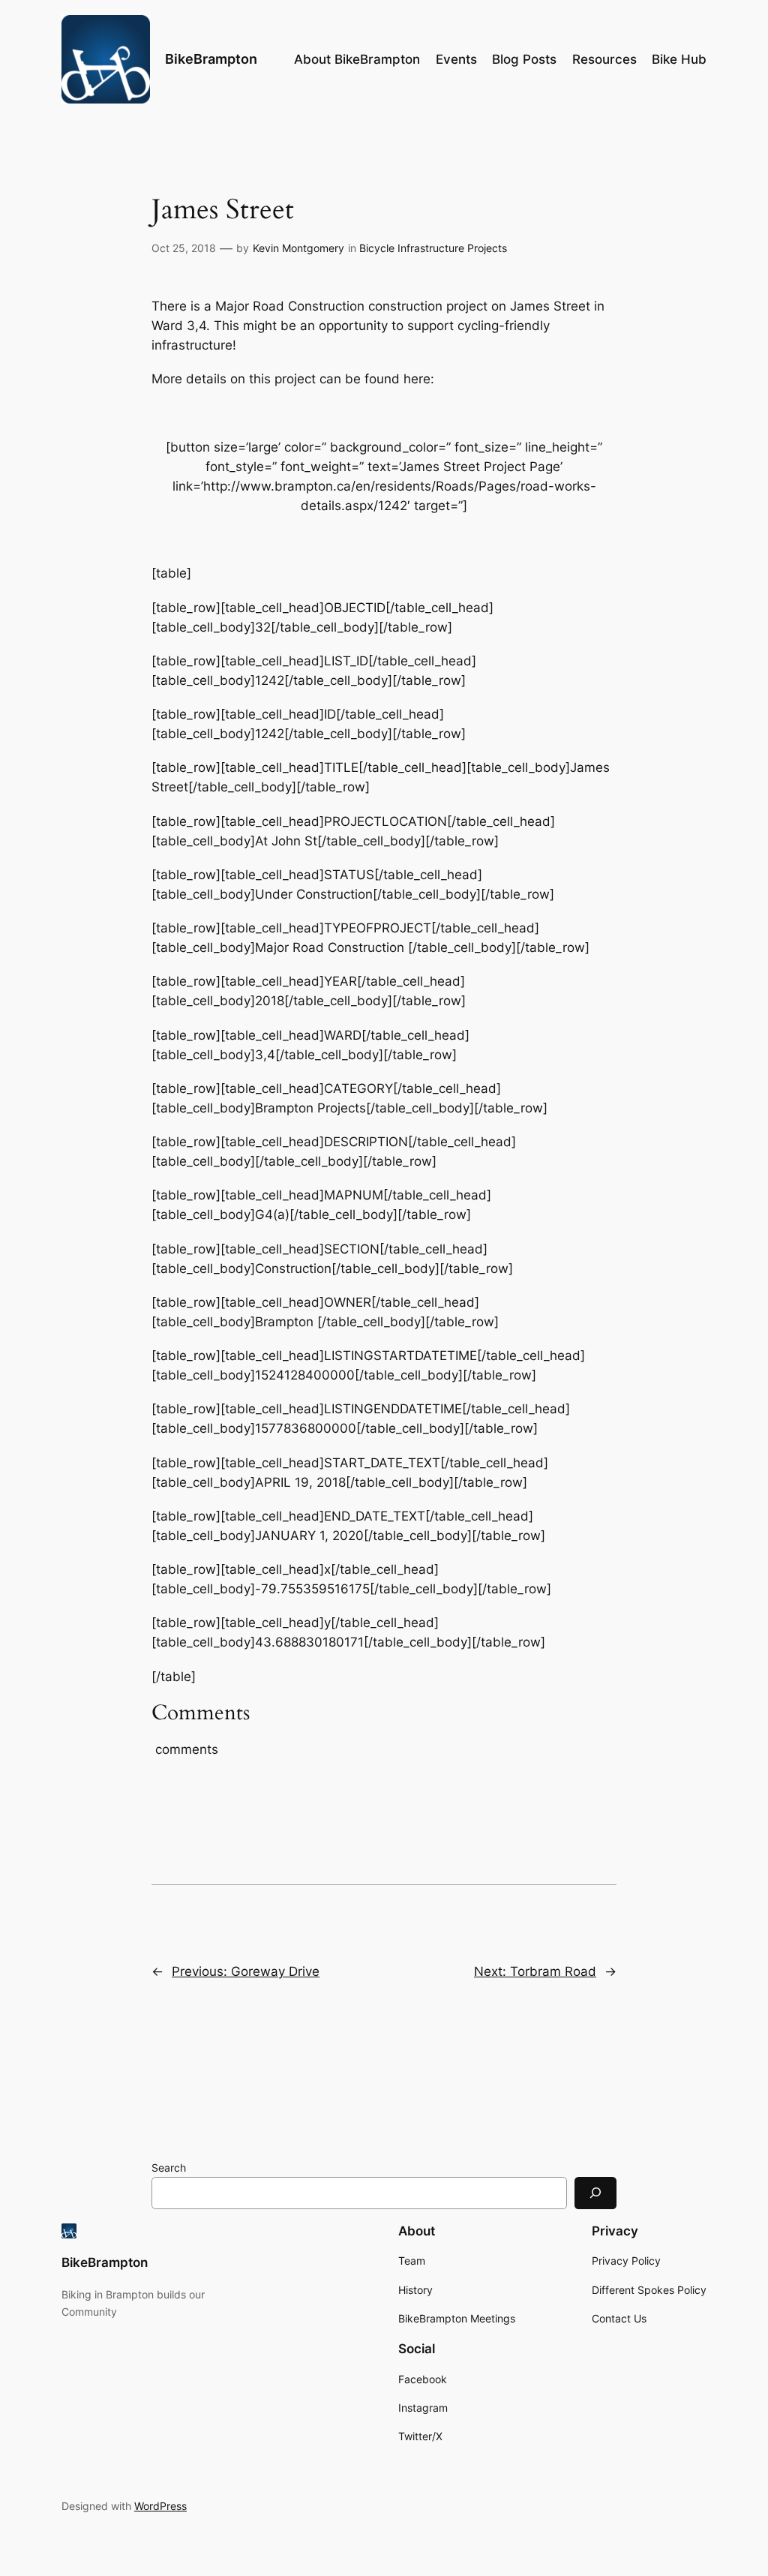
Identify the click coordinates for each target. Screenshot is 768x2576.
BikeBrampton (211, 59)
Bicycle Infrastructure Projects (433, 248)
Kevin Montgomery (298, 248)
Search (169, 2168)
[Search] (595, 2193)
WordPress (160, 2506)
